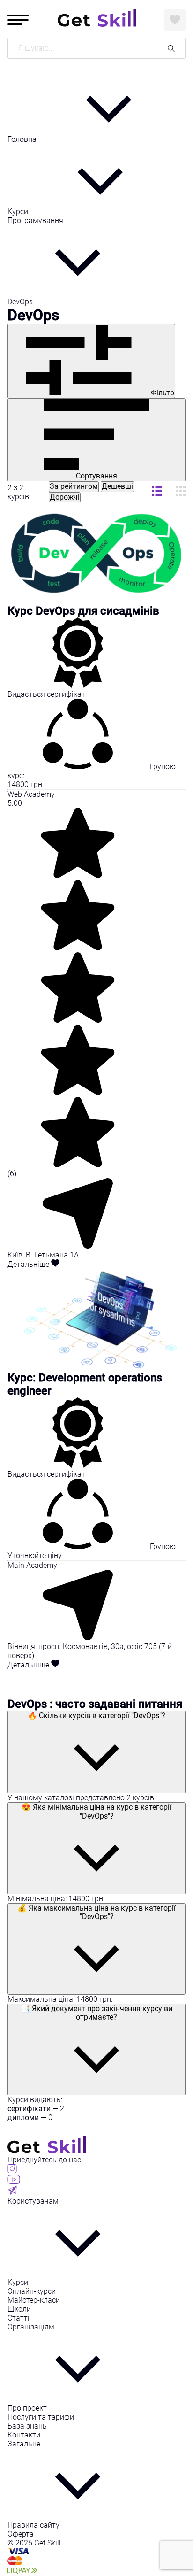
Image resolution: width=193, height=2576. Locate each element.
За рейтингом (74, 486)
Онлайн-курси (32, 2291)
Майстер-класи (34, 2300)
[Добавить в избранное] (55, 1264)
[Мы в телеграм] (12, 2192)
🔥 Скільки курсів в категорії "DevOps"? (96, 1716)
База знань (27, 2426)
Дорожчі (65, 497)
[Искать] (171, 48)
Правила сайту (33, 2525)
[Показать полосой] (181, 492)
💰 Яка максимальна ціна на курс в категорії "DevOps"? (96, 1912)
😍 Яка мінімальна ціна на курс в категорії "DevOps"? (96, 1811)
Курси (19, 212)
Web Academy (31, 794)
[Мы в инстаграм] (12, 2171)
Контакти (24, 2435)
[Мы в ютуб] (14, 2181)
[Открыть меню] (18, 20)
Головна (23, 139)
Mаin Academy (32, 1565)
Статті (19, 2318)
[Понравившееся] (175, 20)
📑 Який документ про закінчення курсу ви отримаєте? (96, 2013)
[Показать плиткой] (157, 492)
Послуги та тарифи (41, 2417)
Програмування (35, 220)
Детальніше (29, 1264)
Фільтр (162, 393)
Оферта (21, 2534)
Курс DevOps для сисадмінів (83, 611)
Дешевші (117, 486)
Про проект (27, 2408)
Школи (19, 2309)
